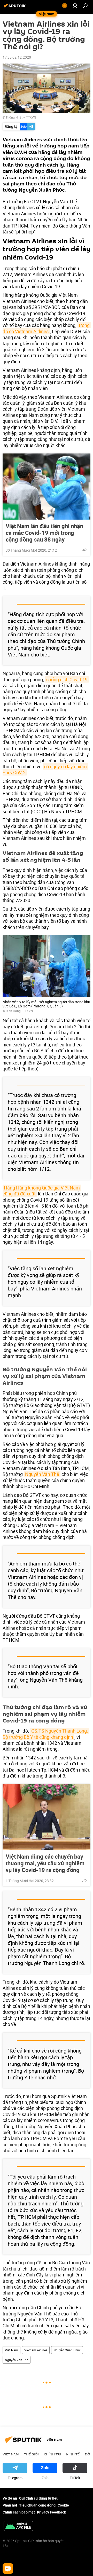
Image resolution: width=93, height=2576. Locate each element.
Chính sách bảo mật (19, 2512)
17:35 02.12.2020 (17, 57)
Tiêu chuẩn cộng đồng (37, 2505)
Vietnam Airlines (36, 2350)
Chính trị (52, 2454)
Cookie (63, 2505)
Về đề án (10, 2498)
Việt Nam (11, 2350)
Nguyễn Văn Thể (42, 1474)
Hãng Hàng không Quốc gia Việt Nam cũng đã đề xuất (42, 1191)
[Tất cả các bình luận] (8, 2569)
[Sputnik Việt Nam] (16, 8)
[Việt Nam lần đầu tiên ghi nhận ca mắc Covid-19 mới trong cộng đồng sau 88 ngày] (47, 487)
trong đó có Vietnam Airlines (47, 328)
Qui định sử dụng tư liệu (39, 2498)
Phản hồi (10, 2505)
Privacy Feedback (51, 2512)
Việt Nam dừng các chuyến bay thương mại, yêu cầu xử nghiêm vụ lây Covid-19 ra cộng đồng (45, 1863)
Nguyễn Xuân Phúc (67, 2350)
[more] (84, 550)
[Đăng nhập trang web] (75, 6)
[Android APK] (18, 2526)
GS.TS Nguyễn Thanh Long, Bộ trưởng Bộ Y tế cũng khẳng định (46, 1734)
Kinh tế (73, 2454)
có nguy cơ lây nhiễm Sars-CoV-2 (45, 769)
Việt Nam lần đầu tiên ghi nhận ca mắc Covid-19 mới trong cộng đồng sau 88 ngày (44, 533)
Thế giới (31, 2454)
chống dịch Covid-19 (67, 679)
